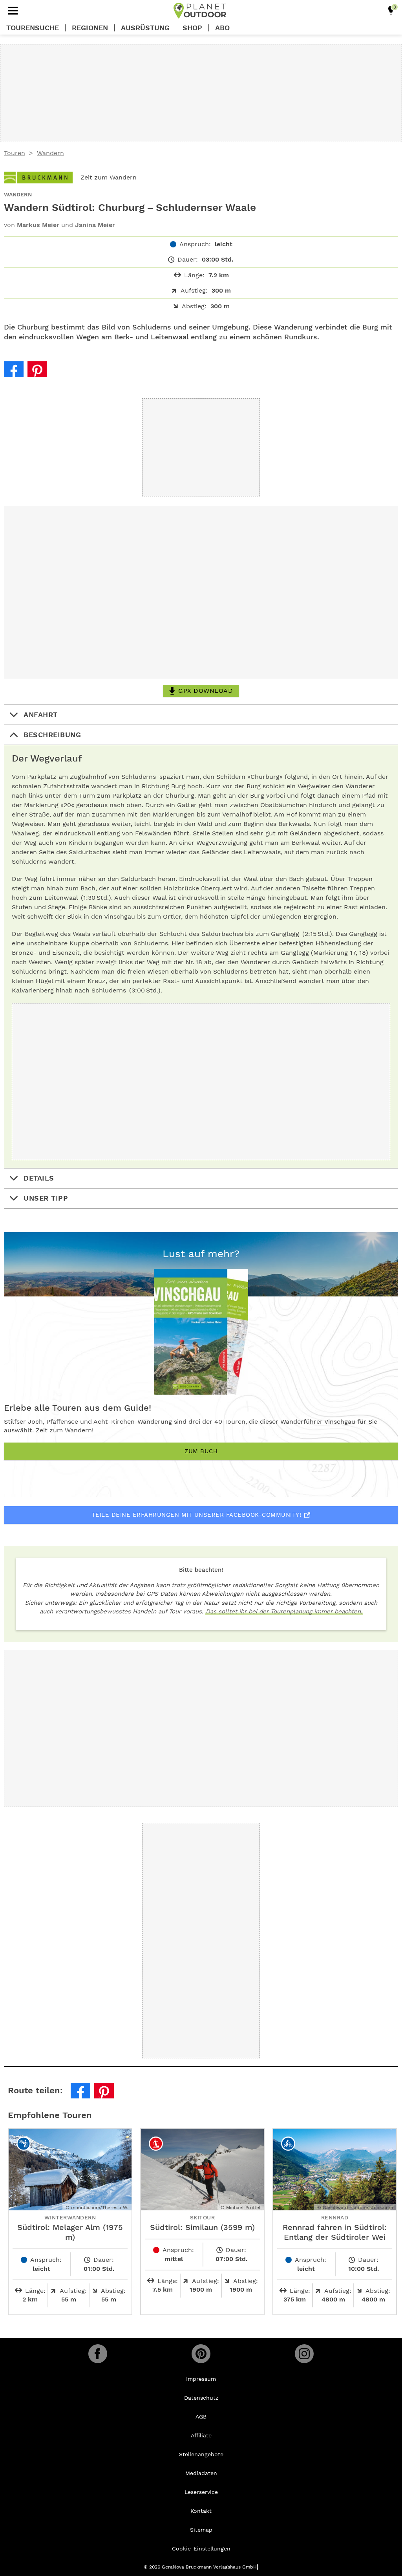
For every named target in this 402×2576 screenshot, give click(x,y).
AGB (201, 2417)
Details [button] (39, 1178)
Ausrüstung (145, 28)
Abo (222, 28)
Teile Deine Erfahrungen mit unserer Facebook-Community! (197, 1515)
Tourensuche (33, 28)
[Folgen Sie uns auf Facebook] (98, 2354)
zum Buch (201, 1451)
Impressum (201, 2379)
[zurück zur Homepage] (200, 11)
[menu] (13, 11)
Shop (192, 28)
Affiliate (201, 2435)
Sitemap (201, 2530)
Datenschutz (201, 2398)
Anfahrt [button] (41, 715)
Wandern (50, 153)
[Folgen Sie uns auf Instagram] (304, 2354)
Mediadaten (201, 2473)
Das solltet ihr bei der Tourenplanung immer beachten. (284, 1611)
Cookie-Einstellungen (201, 2549)
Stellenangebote (201, 2454)
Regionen (90, 28)
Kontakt (201, 2511)
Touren (15, 153)
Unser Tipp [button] (46, 1198)
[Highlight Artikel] (391, 11)
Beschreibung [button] (52, 735)
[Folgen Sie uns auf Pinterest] (201, 2354)
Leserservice (201, 2492)
